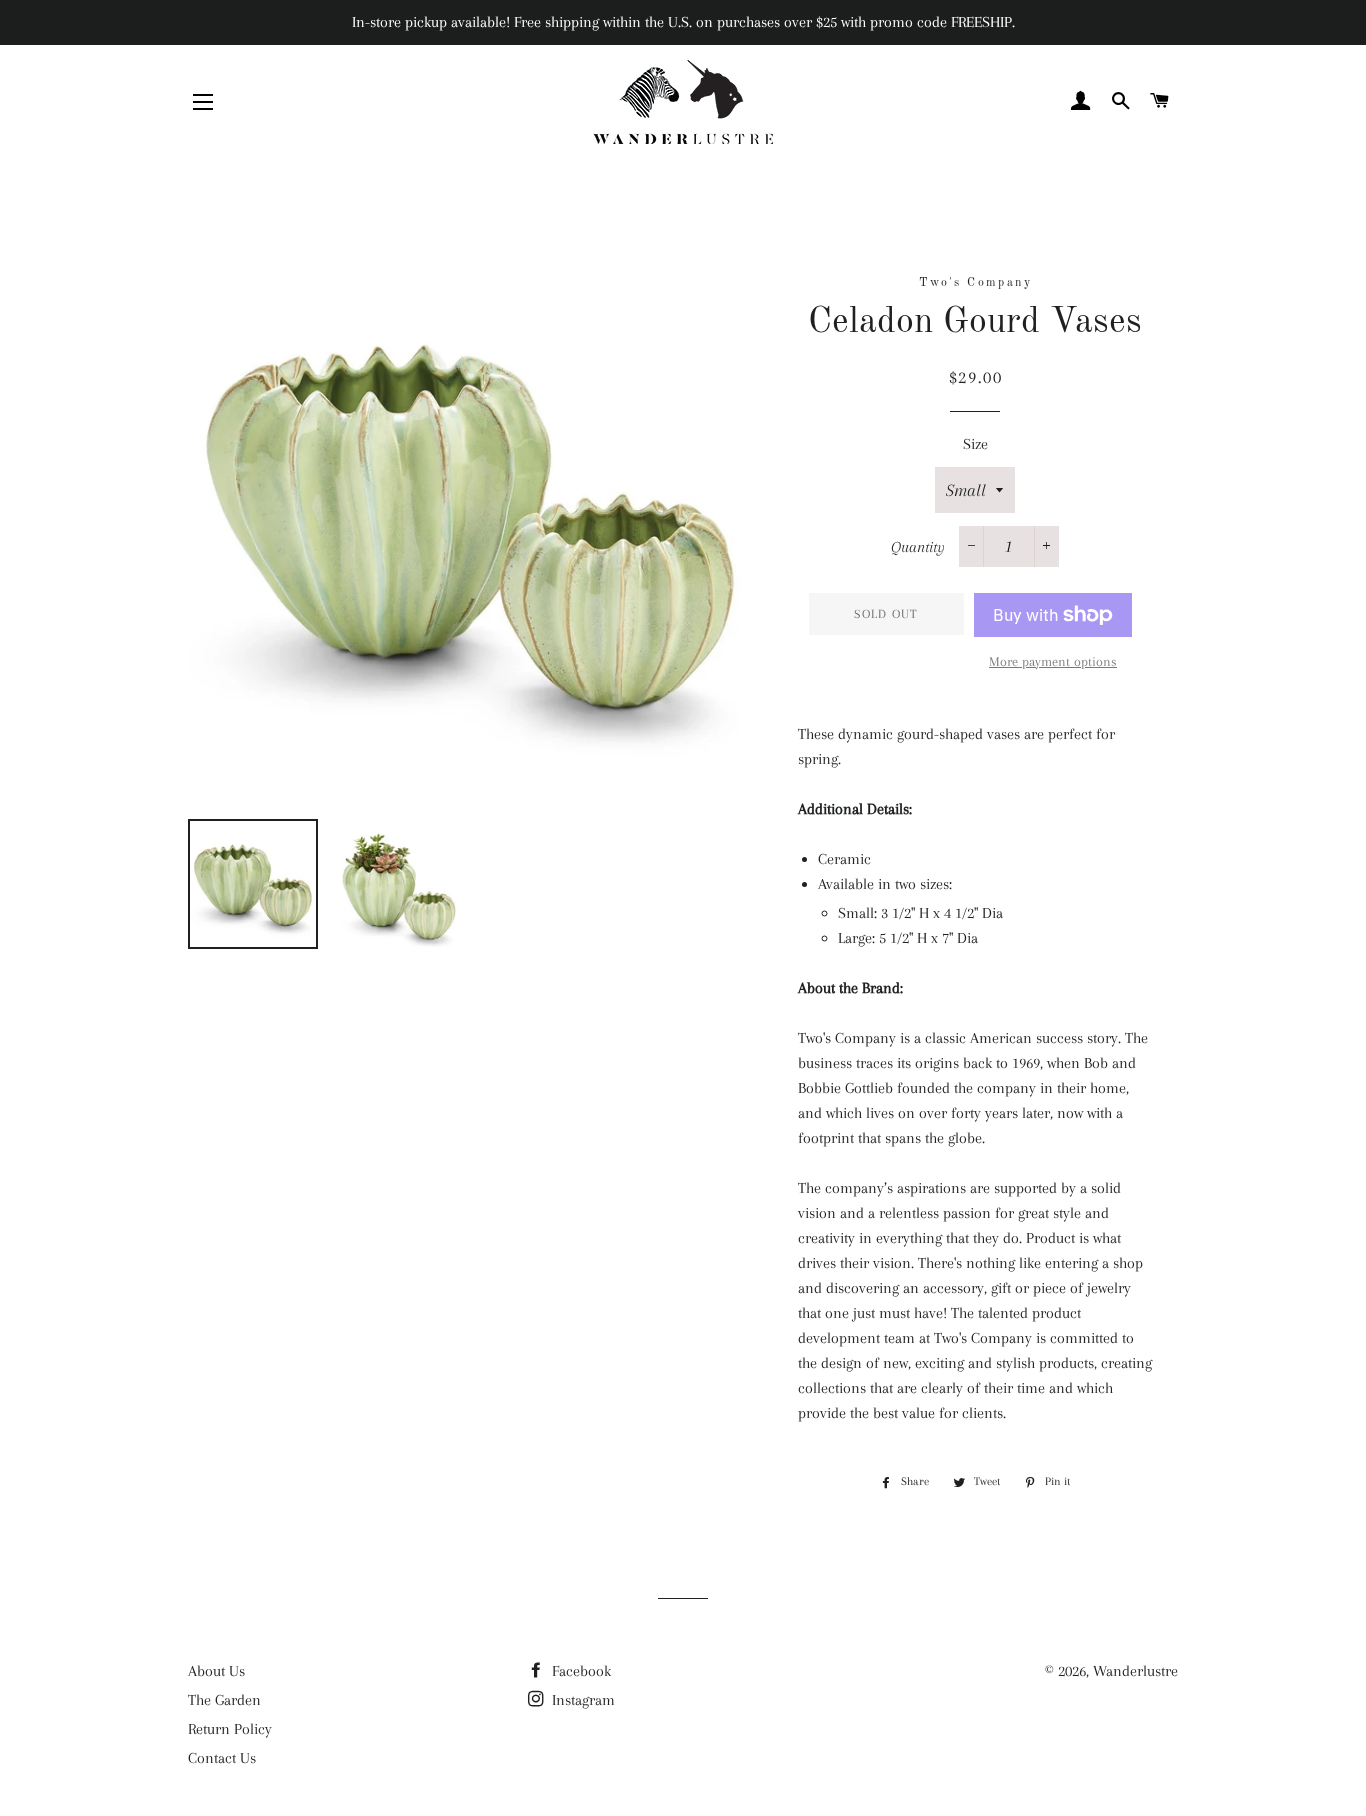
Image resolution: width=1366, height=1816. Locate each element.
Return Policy (230, 1729)
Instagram (581, 1700)
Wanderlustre (1135, 1671)
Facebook (579, 1671)
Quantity (918, 547)
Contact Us (222, 1758)
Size (975, 444)
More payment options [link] (1053, 661)
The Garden (224, 1700)
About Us (216, 1671)
